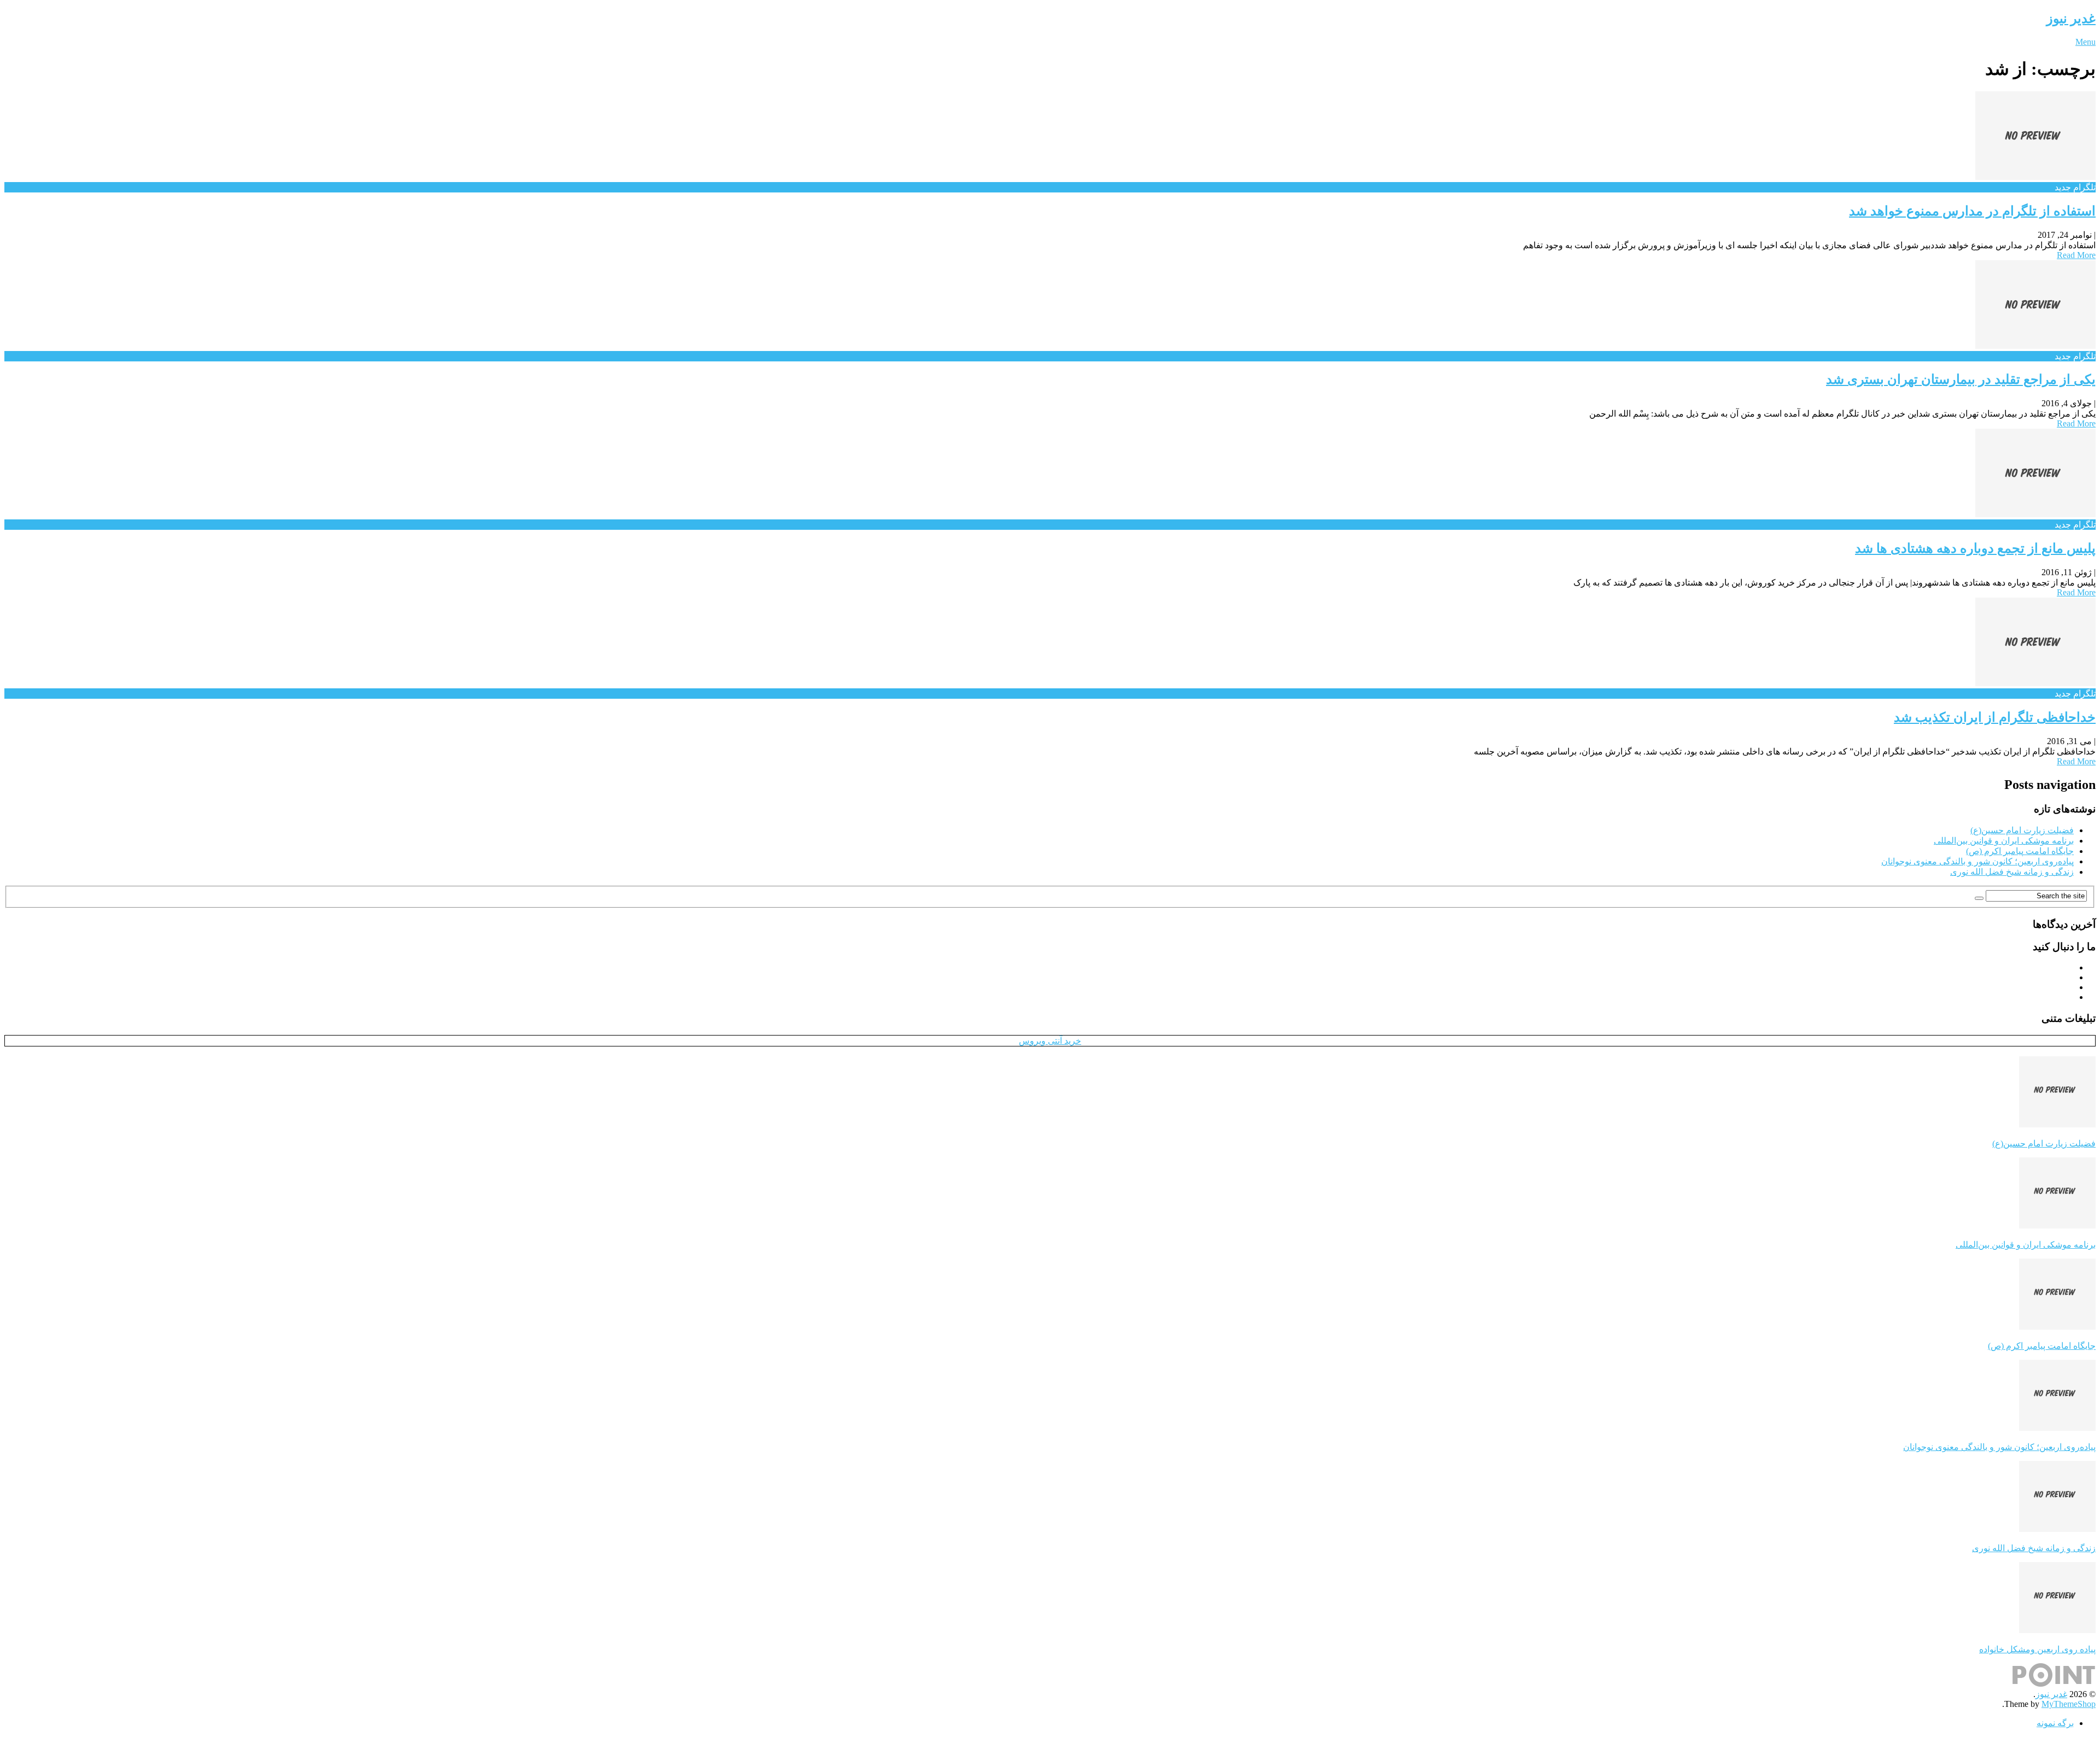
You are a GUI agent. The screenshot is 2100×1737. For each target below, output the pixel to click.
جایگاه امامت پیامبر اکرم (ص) (2020, 851)
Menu (2086, 42)
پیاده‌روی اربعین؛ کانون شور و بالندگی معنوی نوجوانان (1977, 861)
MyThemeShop (2069, 1704)
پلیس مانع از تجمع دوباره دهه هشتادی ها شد (1975, 548)
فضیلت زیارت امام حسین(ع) (2022, 830)
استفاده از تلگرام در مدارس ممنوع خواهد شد (1972, 211)
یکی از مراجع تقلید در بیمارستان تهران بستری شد (1961, 379)
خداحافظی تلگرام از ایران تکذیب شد (1995, 717)
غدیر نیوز (2071, 19)
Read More (2076, 255)
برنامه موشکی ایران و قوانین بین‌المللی (2004, 841)
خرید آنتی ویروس (1050, 1041)
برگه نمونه (2055, 1723)
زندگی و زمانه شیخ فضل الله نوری (2012, 872)
